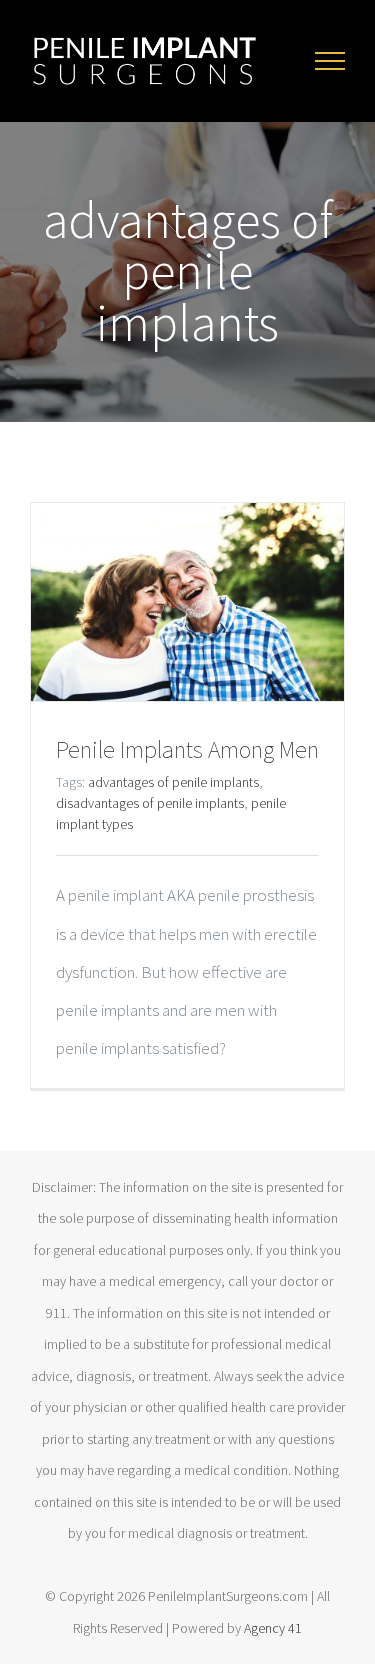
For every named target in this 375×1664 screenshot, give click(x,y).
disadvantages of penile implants (150, 803)
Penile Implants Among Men (187, 749)
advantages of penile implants (173, 782)
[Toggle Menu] (330, 61)
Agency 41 (273, 1628)
